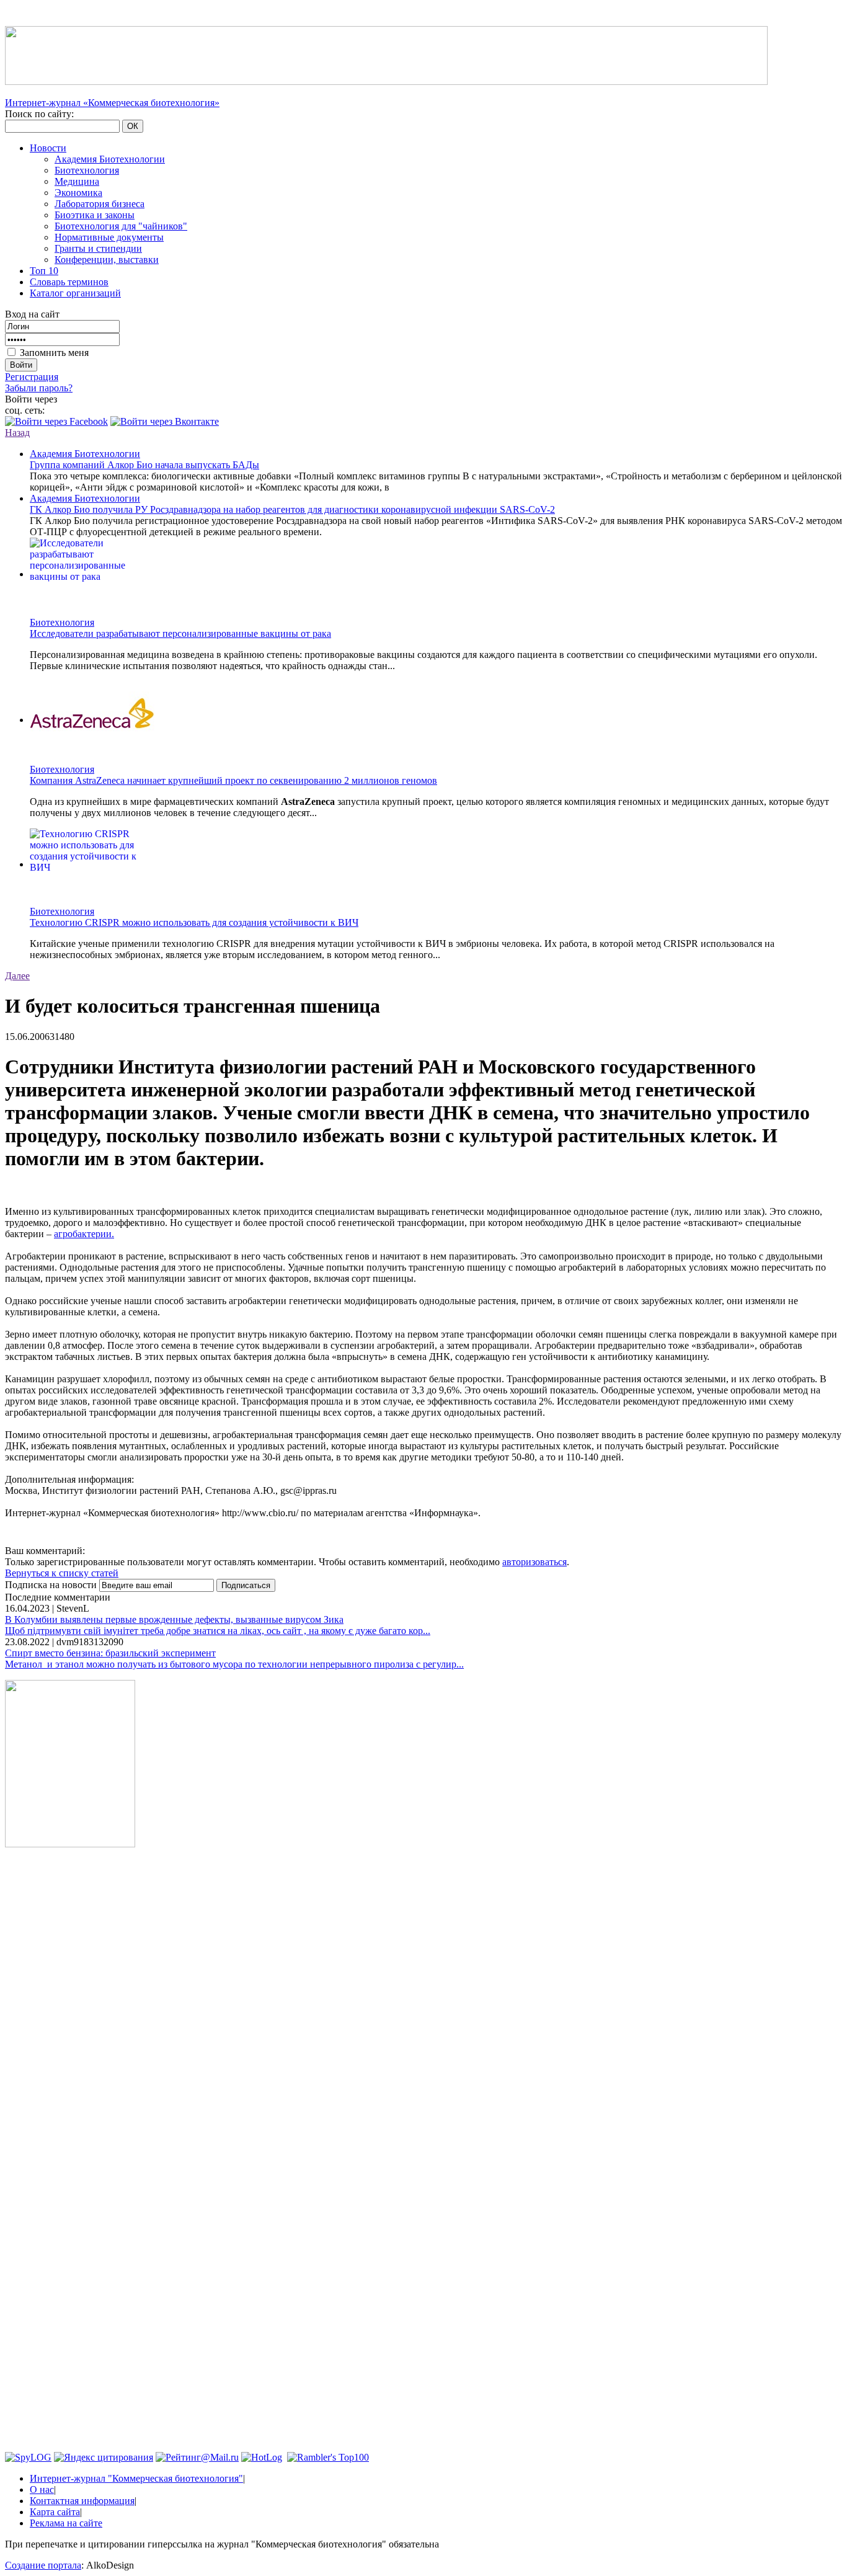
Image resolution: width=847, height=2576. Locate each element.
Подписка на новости (52, 1585)
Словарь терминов (69, 282)
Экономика (78, 193)
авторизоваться (534, 1562)
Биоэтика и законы (95, 215)
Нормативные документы (109, 237)
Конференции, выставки (107, 260)
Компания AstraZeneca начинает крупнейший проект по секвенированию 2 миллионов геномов (233, 780)
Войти (21, 365)
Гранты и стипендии (98, 248)
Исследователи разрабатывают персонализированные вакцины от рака (180, 633)
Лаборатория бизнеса (100, 204)
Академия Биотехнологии (110, 159)
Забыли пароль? (39, 388)
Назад (17, 433)
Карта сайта (55, 2512)
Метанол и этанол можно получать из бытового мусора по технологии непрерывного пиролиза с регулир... (234, 1664)
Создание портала (43, 2565)
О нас (42, 2489)
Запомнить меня (54, 353)
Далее (17, 976)
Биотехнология (87, 170)
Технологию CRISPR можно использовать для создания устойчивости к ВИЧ (194, 922)
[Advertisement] (70, 2046)
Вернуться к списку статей (62, 1573)
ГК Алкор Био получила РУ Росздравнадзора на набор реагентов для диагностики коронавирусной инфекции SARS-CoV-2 (292, 509)
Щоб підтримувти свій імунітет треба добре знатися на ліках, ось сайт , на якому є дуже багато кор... (218, 1631)
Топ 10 (44, 271)
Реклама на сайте (66, 2523)
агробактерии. (84, 1234)
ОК (133, 126)
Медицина (77, 181)
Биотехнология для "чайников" (121, 226)
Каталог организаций (75, 293)
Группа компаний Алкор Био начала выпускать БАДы (144, 465)
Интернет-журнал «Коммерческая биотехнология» (112, 103)
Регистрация (32, 377)
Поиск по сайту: (39, 114)
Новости (48, 148)
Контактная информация (82, 2501)
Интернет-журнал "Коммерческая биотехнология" (136, 2478)
